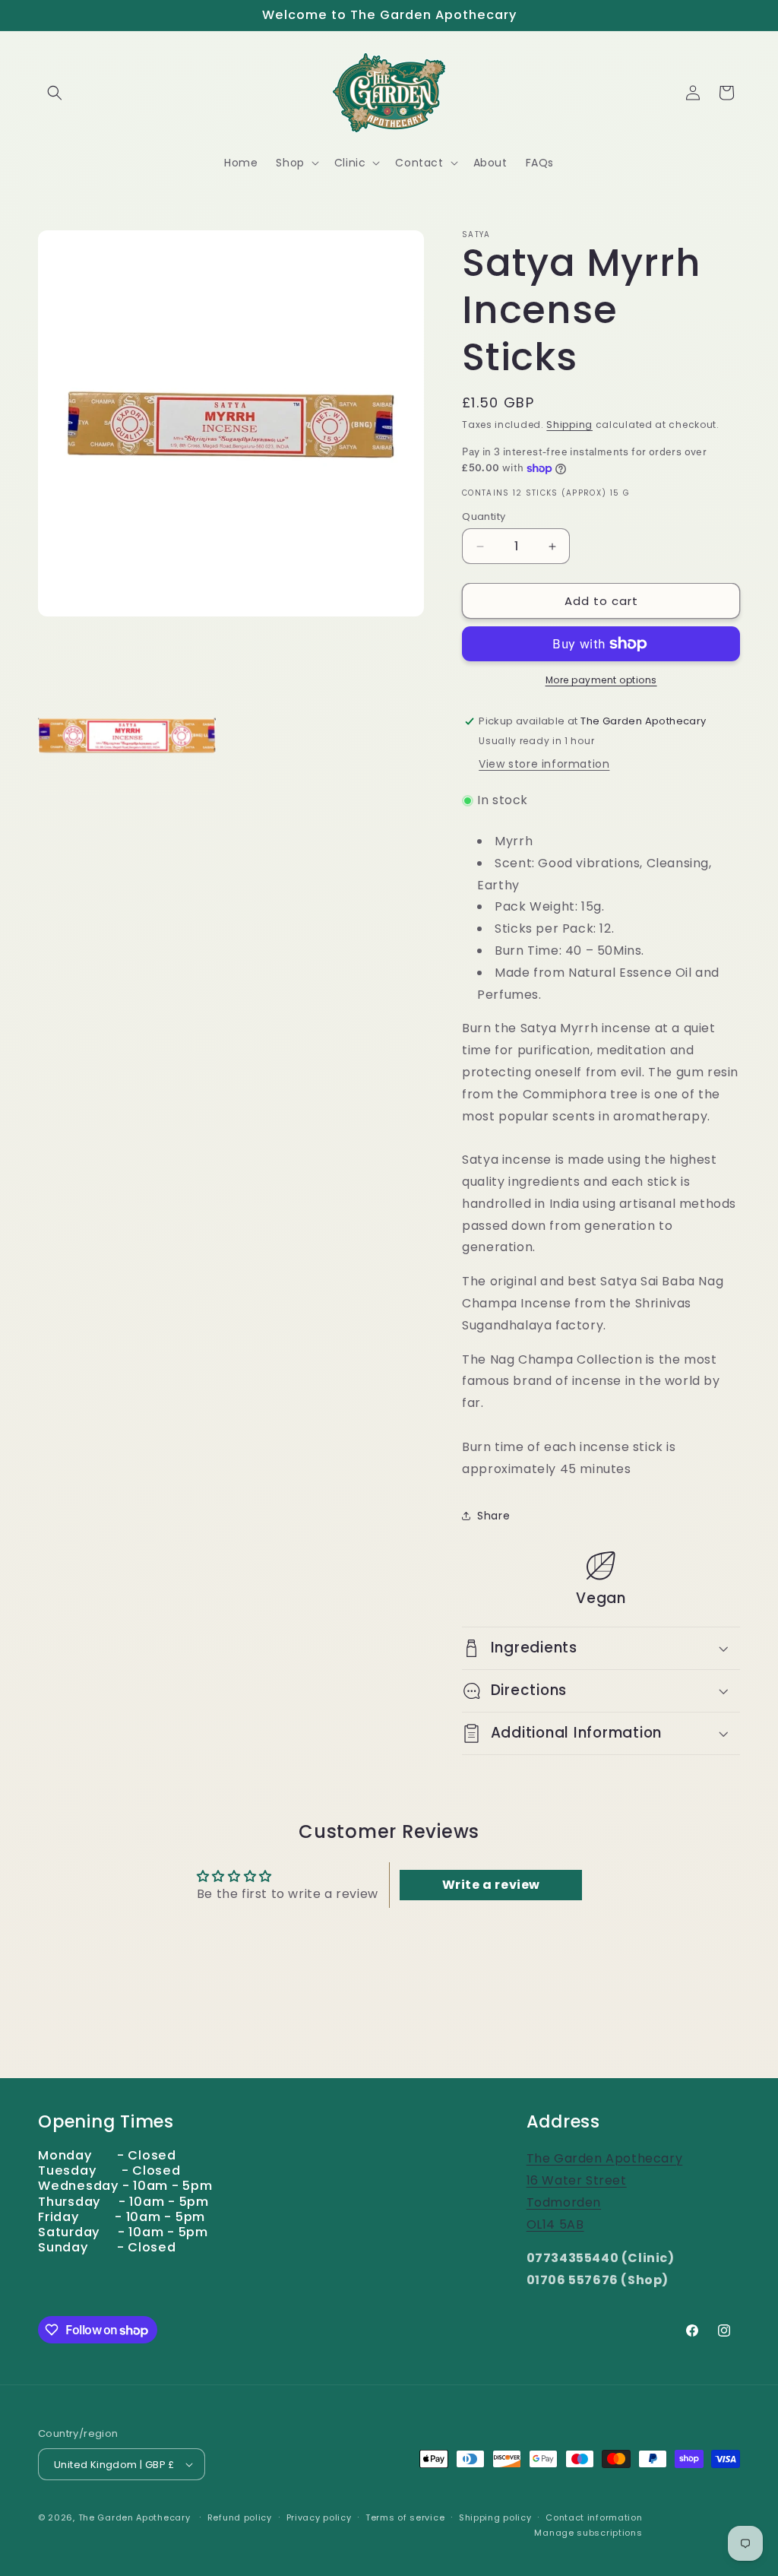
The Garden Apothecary (134, 2517)
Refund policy (240, 2517)
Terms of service (405, 2517)
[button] (55, 93)
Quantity (484, 516)
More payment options (601, 680)
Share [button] (493, 1516)
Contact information (594, 2517)
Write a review (491, 1885)
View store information (544, 764)
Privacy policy (319, 2517)
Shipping (569, 425)
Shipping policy (495, 2517)
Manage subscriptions (588, 2533)
